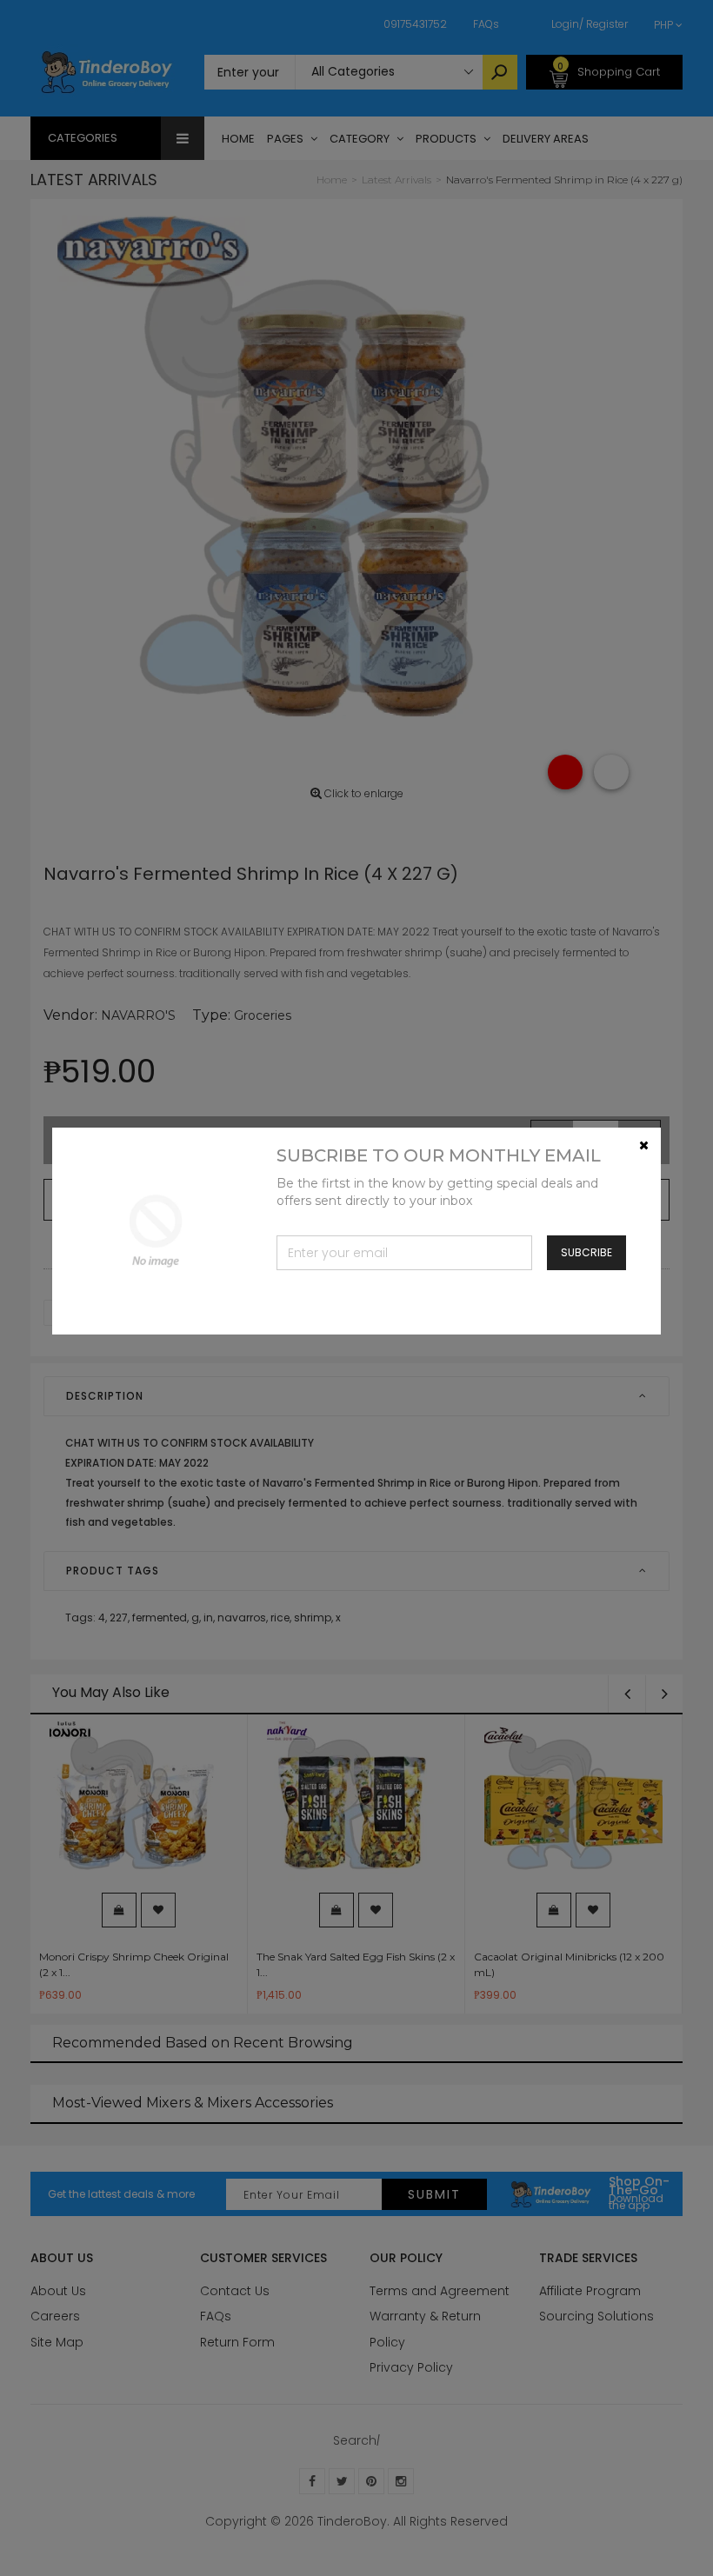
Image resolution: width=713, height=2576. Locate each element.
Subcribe (586, 1252)
